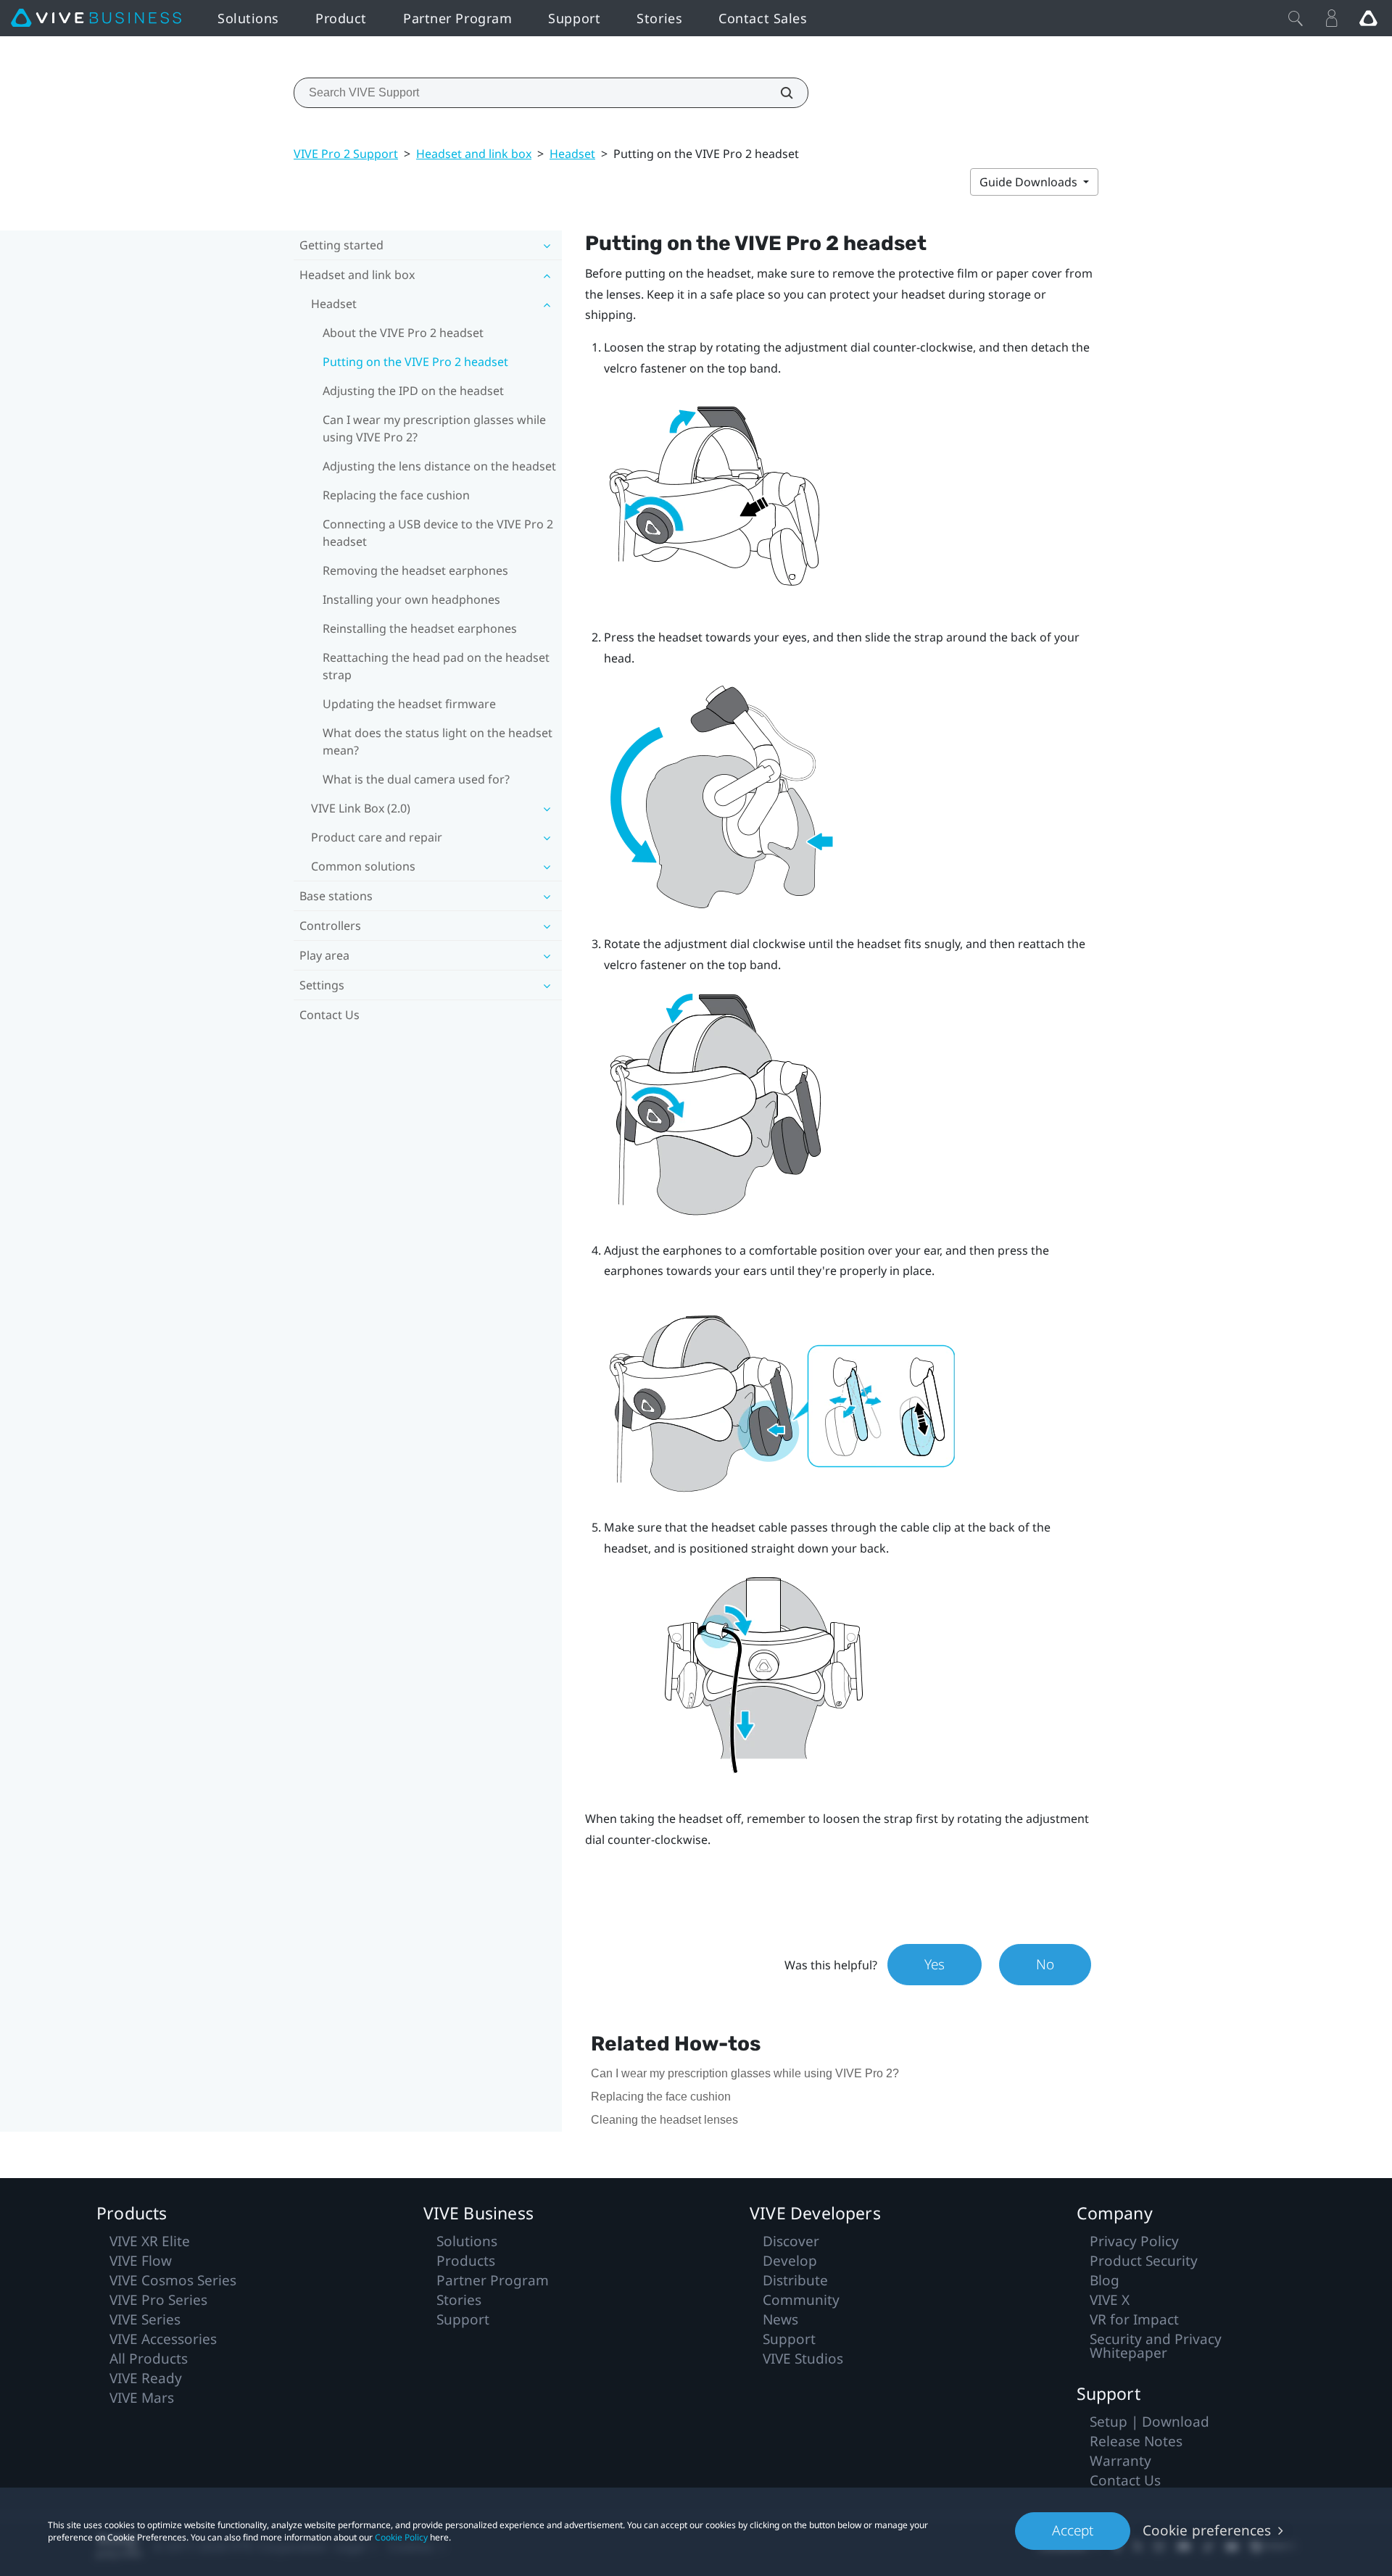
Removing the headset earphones (415, 570)
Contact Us (330, 1015)
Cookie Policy (401, 2537)
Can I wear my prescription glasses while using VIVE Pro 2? (434, 428)
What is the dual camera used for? (416, 779)
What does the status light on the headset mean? (438, 741)
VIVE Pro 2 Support (346, 154)
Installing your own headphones (411, 599)
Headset (572, 154)
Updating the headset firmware (409, 704)
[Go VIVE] (1368, 18)
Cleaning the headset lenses (664, 2120)
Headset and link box (474, 154)
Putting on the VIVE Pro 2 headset (415, 362)
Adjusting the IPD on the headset (413, 391)
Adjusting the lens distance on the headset (439, 466)
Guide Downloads (1030, 182)
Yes (935, 1964)
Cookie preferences (1207, 2530)
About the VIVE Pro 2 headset (403, 333)
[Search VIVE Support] (779, 93)
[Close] (1296, 18)
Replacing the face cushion (396, 495)
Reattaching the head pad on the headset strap (436, 666)
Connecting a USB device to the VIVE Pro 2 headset (438, 533)
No (1045, 1964)
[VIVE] (96, 18)
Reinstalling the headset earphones (420, 628)
